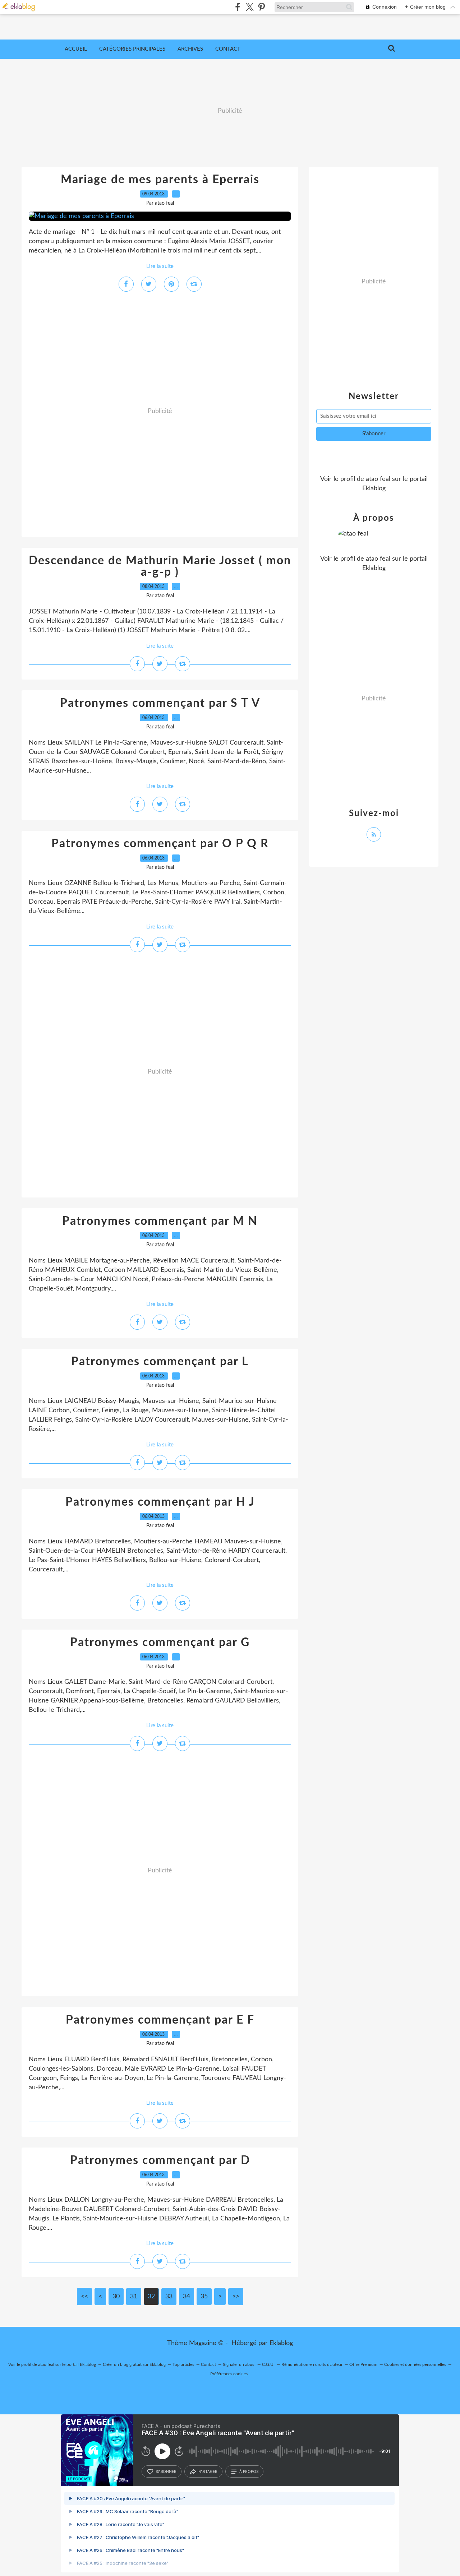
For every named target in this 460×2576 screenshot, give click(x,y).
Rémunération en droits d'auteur (312, 2364)
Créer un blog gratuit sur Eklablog (134, 2364)
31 (134, 2297)
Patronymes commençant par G (160, 1643)
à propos (249, 2471)
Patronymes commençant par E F (160, 2020)
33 (169, 2297)
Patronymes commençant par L (160, 1362)
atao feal (378, 479)
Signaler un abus (239, 2364)
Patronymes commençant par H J (160, 1502)
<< (84, 2297)
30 (116, 2297)
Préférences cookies (229, 2374)
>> (236, 2297)
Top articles (183, 2364)
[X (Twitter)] (250, 7)
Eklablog (281, 2343)
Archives (190, 49)
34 (187, 2297)
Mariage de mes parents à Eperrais (160, 180)
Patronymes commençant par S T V (160, 703)
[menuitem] (76, 49)
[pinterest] (261, 7)
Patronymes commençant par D (160, 2160)
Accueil (76, 49)
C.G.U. (268, 2364)
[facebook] (238, 7)
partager (208, 2471)
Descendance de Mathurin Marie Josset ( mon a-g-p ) (160, 566)
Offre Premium (363, 2364)
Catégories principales (132, 49)
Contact (228, 49)
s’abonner (166, 2471)
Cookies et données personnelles (415, 2364)
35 (204, 2297)
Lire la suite (160, 266)
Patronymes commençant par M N (160, 1221)
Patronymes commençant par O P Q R (160, 844)
